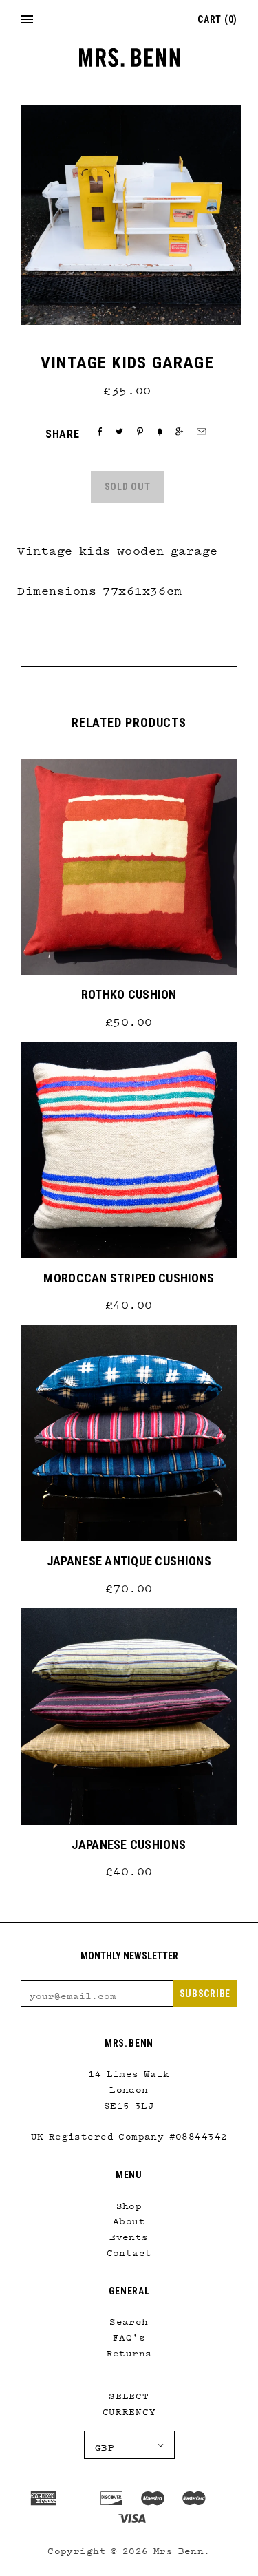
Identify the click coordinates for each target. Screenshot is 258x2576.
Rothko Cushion (129, 994)
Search (129, 2319)
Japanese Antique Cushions (129, 1561)
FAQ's (129, 2334)
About (129, 2218)
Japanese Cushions (129, 1845)
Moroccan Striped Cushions (129, 1278)
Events (129, 2234)
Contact (129, 2250)
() (217, 19)
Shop (129, 2203)
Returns (129, 2350)
